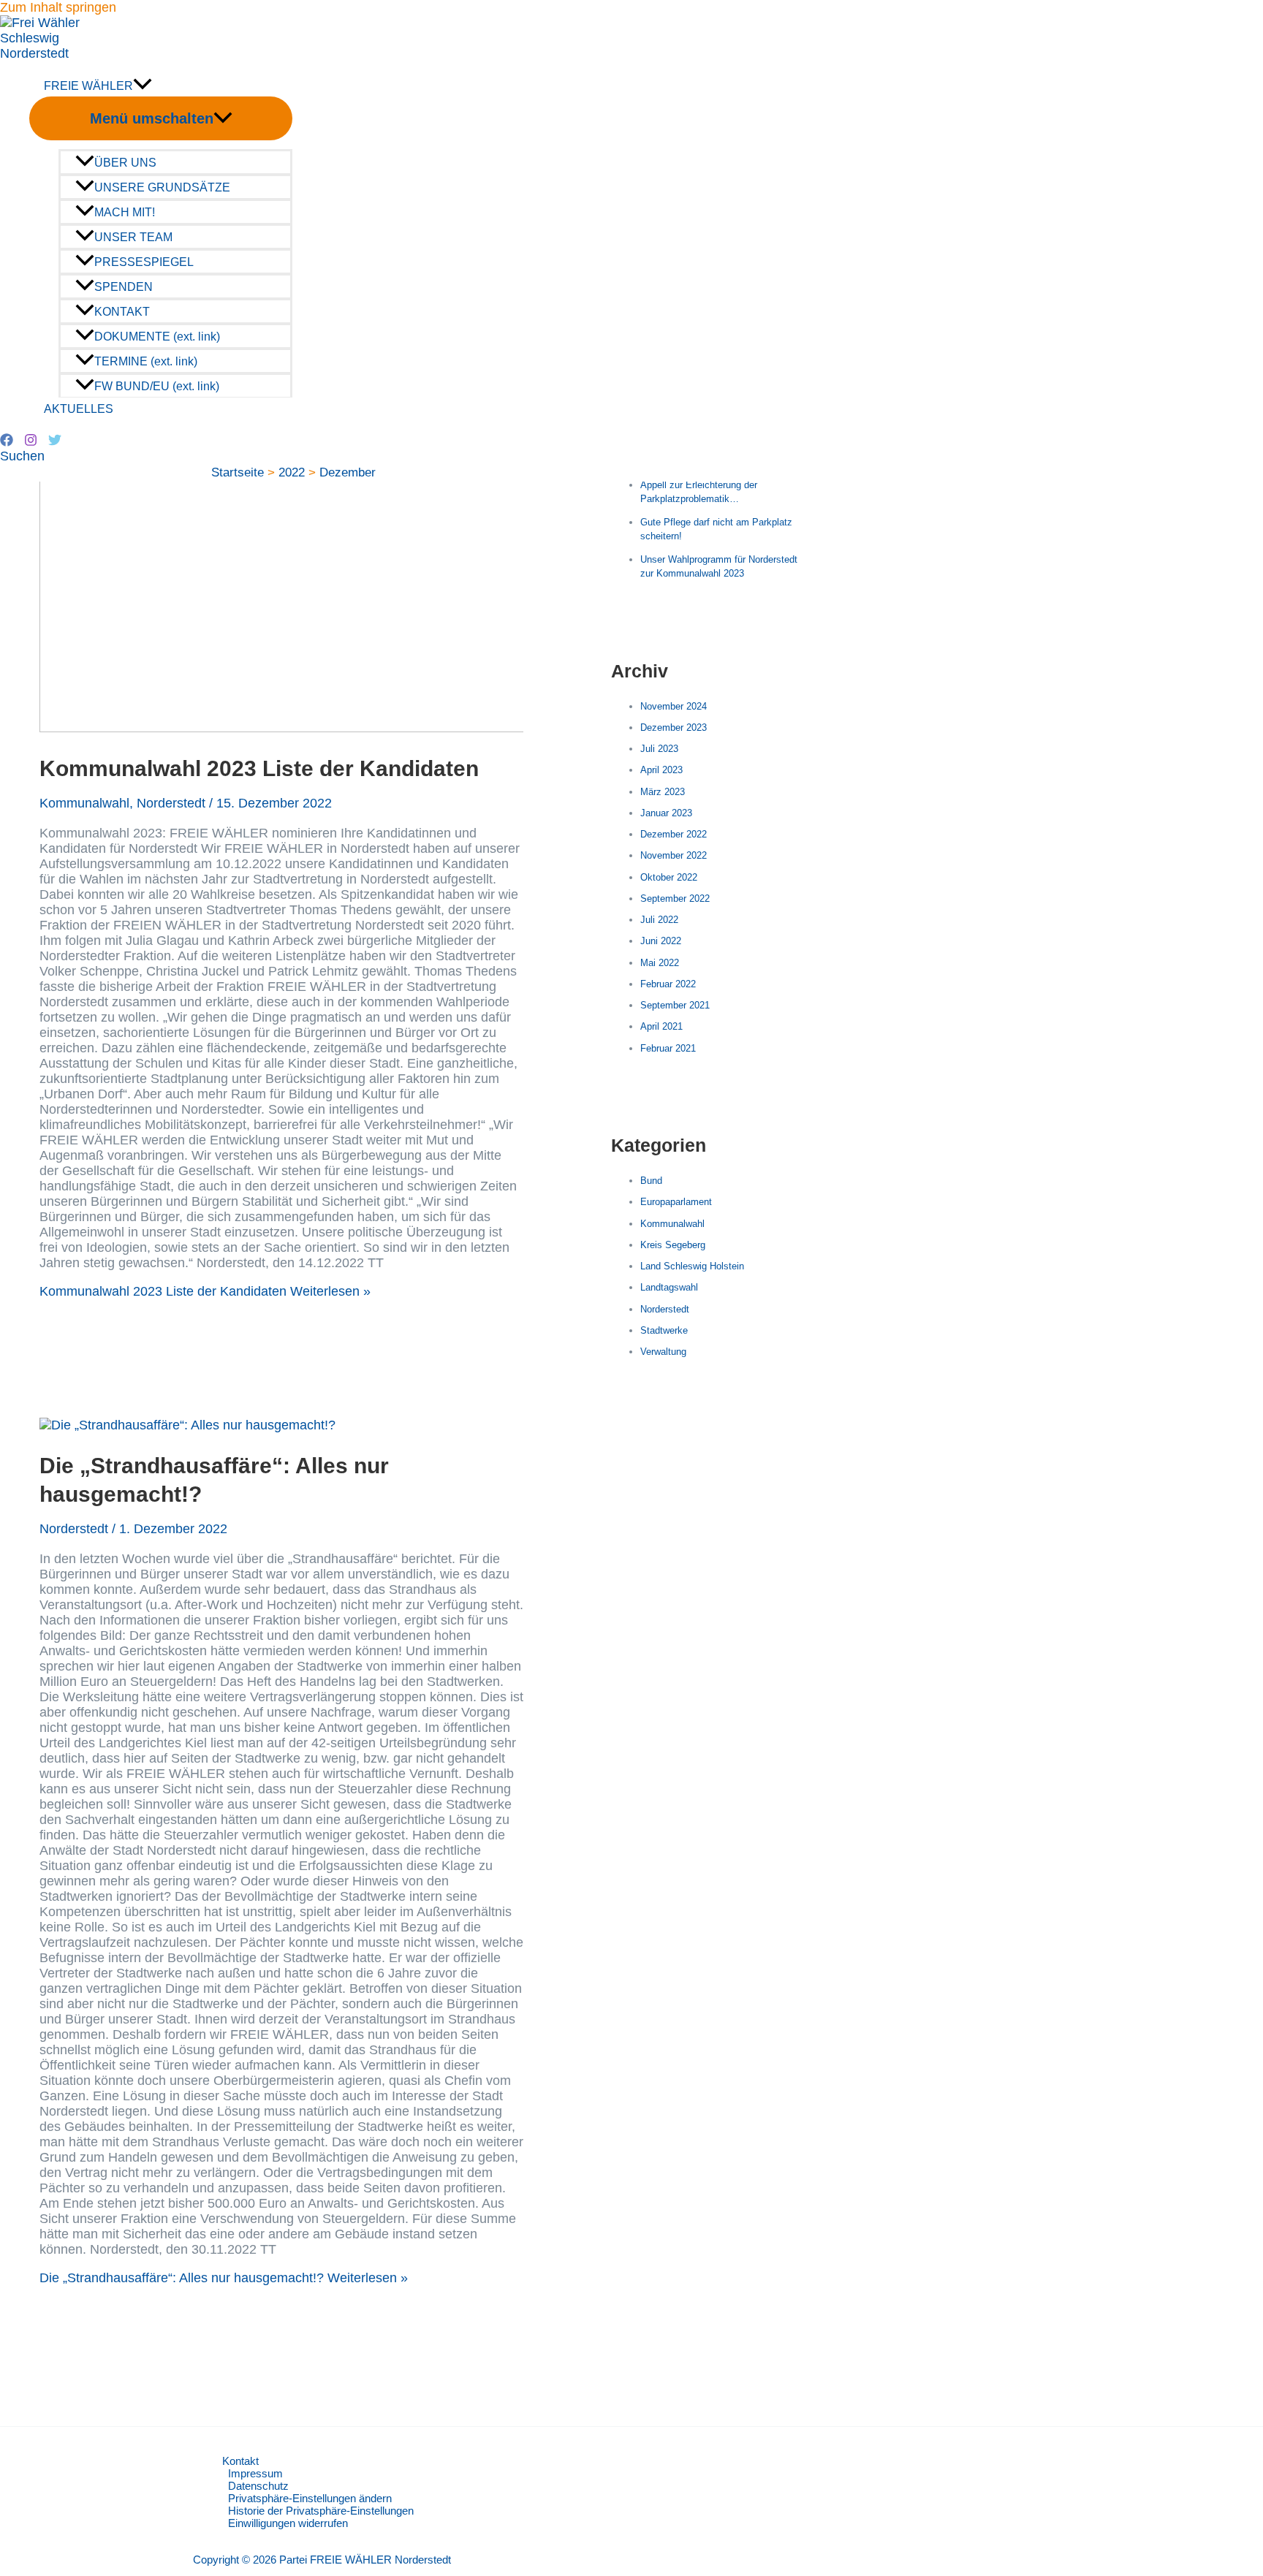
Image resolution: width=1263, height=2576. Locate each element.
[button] (22, 456)
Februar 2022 (668, 984)
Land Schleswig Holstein (692, 1266)
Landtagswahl (669, 1287)
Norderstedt (171, 803)
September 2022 (675, 898)
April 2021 (661, 1026)
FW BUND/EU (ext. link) (157, 386)
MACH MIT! (125, 212)
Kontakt (240, 2461)
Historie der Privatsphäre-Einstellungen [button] (321, 2511)
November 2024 (674, 706)
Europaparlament (676, 1202)
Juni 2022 (661, 941)
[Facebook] (7, 442)
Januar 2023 (666, 813)
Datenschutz (258, 2486)
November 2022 (674, 855)
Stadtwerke (664, 1330)
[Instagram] (31, 442)
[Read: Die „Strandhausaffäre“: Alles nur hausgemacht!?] (187, 1425)
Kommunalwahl (84, 803)
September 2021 (675, 1005)
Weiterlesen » (205, 1291)
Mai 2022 (660, 963)
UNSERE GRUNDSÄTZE (162, 187)
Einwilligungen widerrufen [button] (288, 2523)
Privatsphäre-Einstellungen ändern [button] (310, 2498)
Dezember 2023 (674, 727)
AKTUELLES (79, 409)
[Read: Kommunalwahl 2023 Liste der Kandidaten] (414, 728)
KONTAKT (122, 311)
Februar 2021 (668, 1048)
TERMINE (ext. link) (146, 361)
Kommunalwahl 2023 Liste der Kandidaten (259, 768)
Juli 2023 (659, 749)
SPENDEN (124, 286)
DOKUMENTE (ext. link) (157, 336)
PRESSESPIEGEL (144, 262)
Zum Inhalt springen (58, 7)
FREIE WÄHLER (88, 86)
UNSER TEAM (133, 237)
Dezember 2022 (674, 834)
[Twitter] (55, 442)
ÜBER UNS (125, 162)
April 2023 (661, 770)
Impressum (255, 2473)
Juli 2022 (659, 920)
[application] (143, 86)
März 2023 (663, 792)
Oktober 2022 (669, 877)
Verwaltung (663, 1352)
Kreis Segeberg (673, 1245)
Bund (651, 1181)
